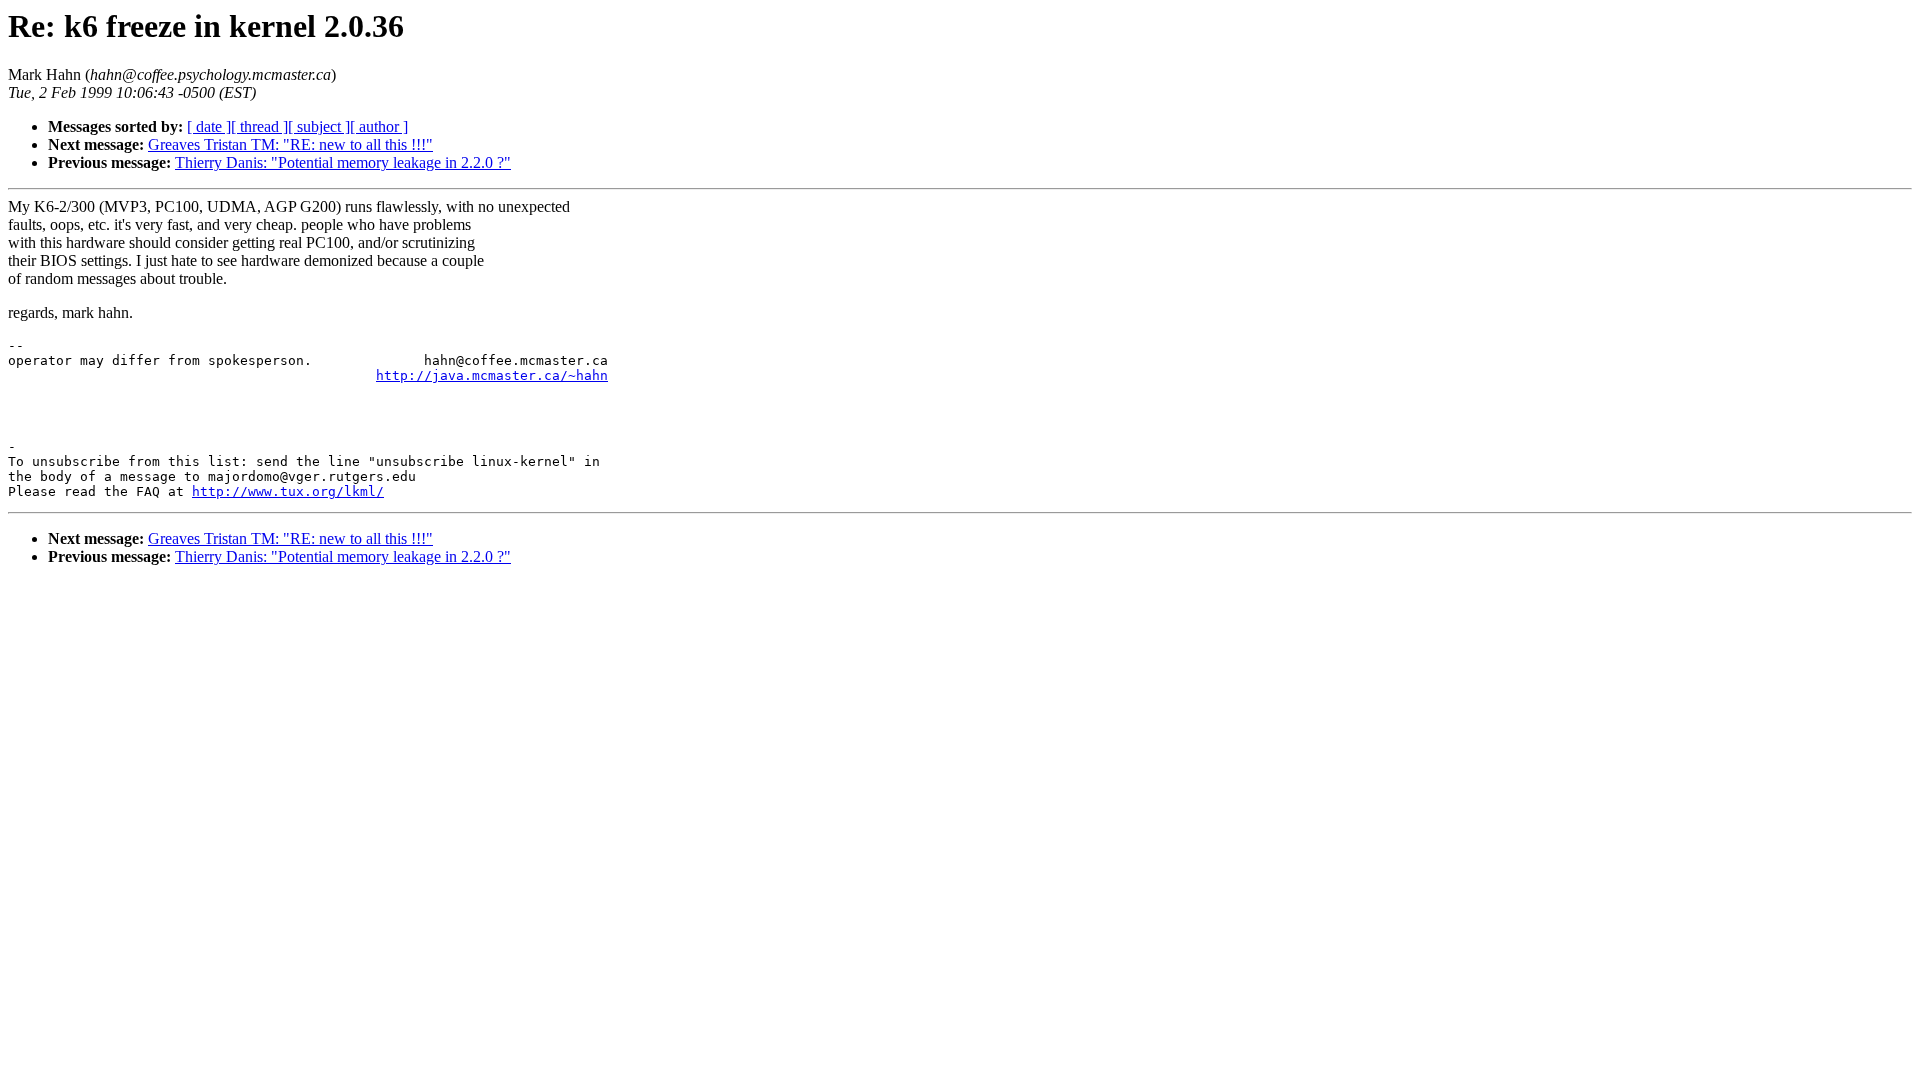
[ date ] (209, 126)
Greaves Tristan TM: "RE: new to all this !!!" (290, 144)
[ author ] (379, 126)
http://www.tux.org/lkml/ (288, 491)
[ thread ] (259, 126)
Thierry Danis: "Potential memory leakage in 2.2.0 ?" (343, 162)
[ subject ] (319, 126)
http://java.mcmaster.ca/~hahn (492, 375)
